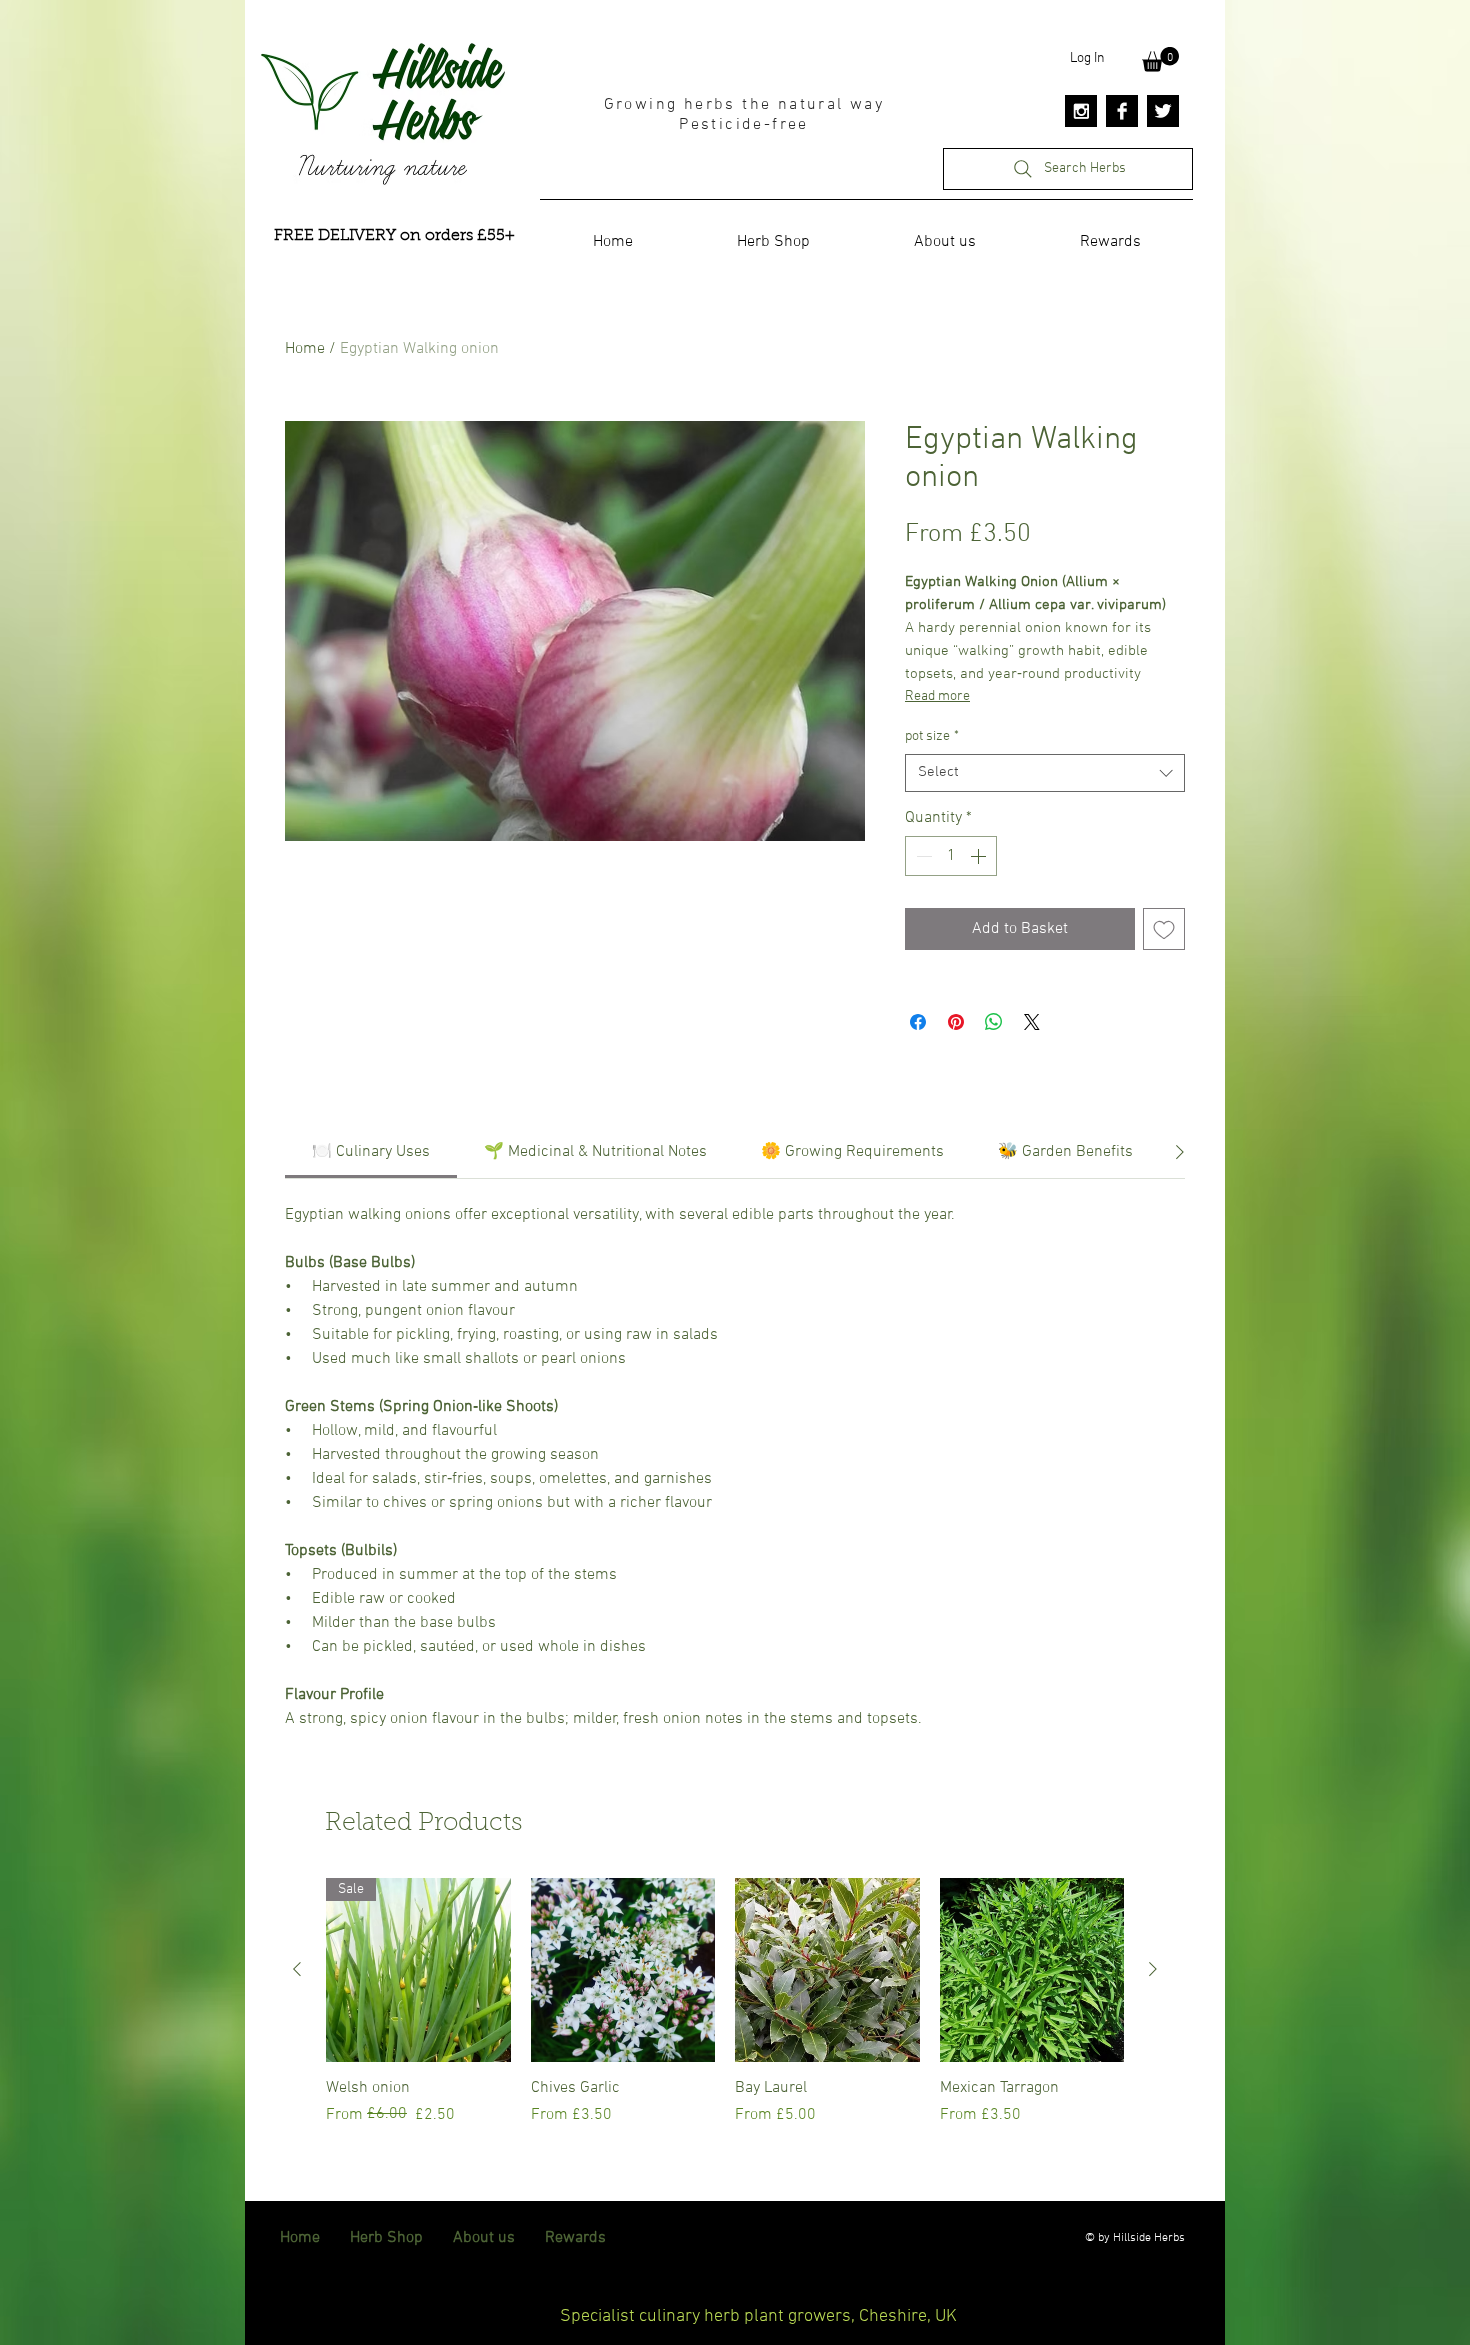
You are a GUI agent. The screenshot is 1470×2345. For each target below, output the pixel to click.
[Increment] (980, 856)
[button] (1160, 59)
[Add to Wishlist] (1164, 929)
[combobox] (1045, 773)
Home (305, 349)
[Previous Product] (297, 1969)
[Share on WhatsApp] (994, 1022)
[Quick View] (623, 1970)
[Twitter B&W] (1163, 111)
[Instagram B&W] (1081, 111)
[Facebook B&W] (1122, 111)
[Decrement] (922, 856)
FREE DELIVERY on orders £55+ (394, 236)
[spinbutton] (951, 856)
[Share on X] (1032, 1022)
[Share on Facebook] (918, 1022)
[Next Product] (1153, 1969)
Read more (937, 696)
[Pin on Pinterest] (956, 1022)
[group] (725, 2013)
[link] (371, 1152)
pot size (932, 736)
